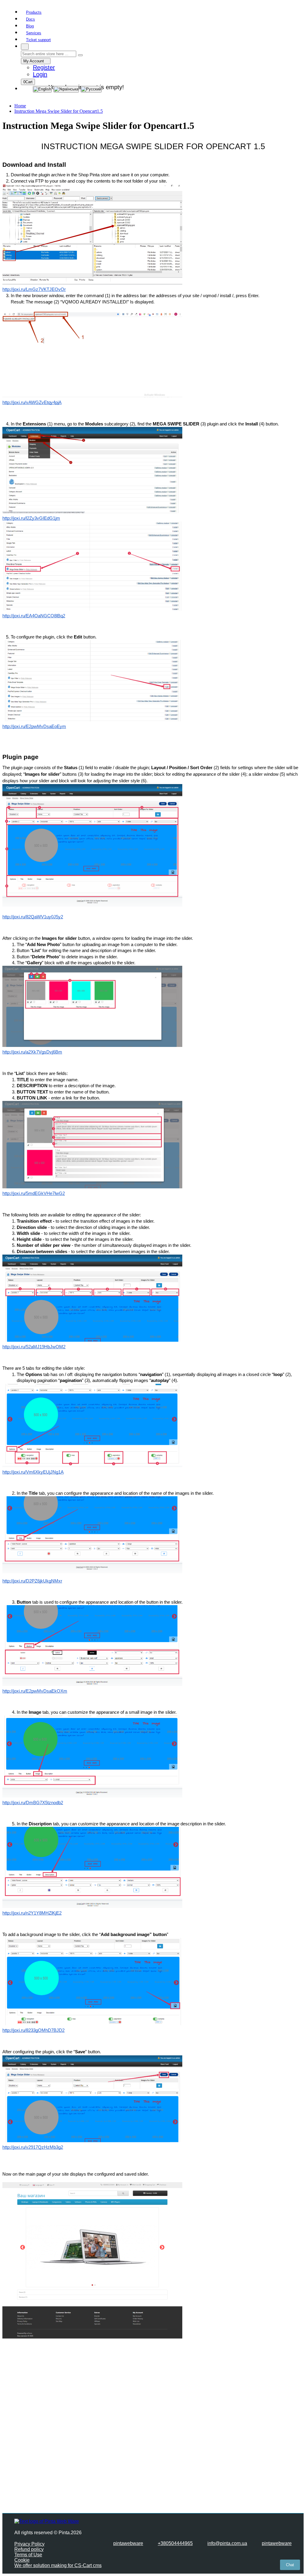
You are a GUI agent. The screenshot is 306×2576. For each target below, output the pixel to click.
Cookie (22, 2560)
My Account (34, 61)
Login (40, 74)
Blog (30, 26)
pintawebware (128, 2543)
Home (20, 106)
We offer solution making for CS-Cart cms (58, 2565)
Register (44, 67)
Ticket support (38, 40)
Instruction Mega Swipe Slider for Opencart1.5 (59, 111)
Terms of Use (28, 2555)
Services (34, 33)
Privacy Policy (29, 2544)
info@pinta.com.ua (227, 2543)
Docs (30, 19)
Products (34, 12)
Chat (290, 2565)
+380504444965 (175, 2543)
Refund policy (29, 2549)
